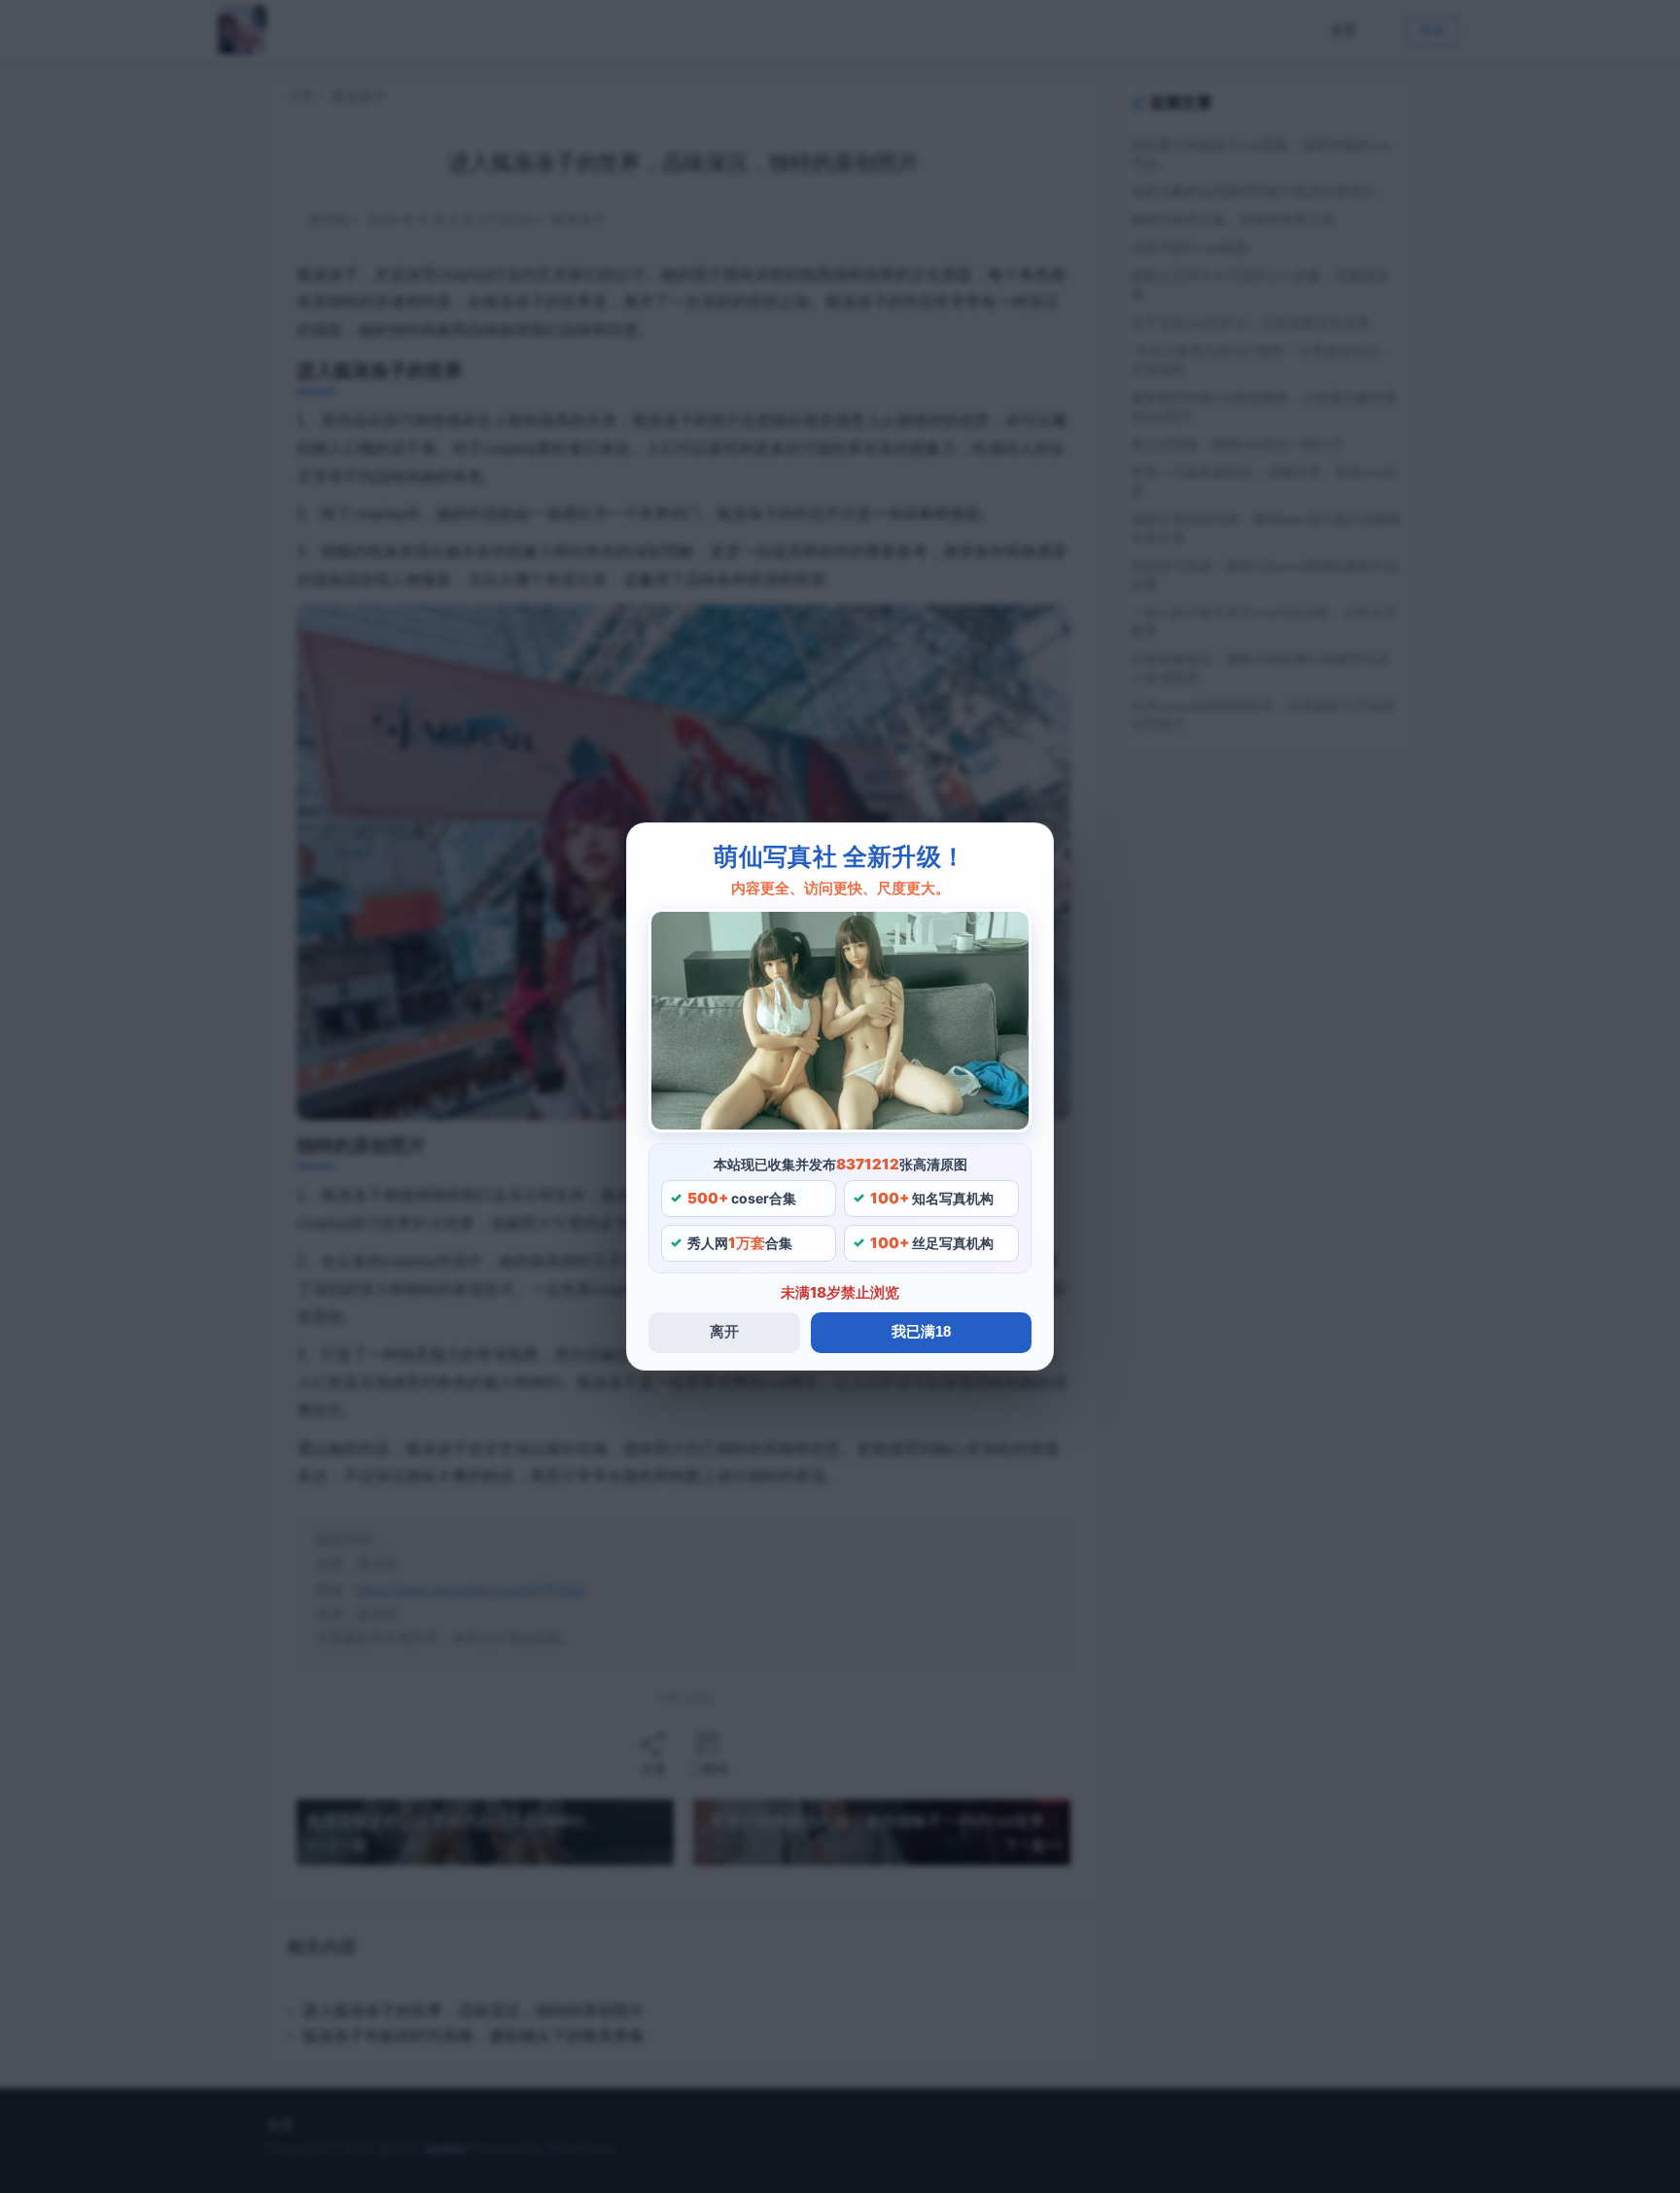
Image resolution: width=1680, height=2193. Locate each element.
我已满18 (921, 1331)
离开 (724, 1331)
